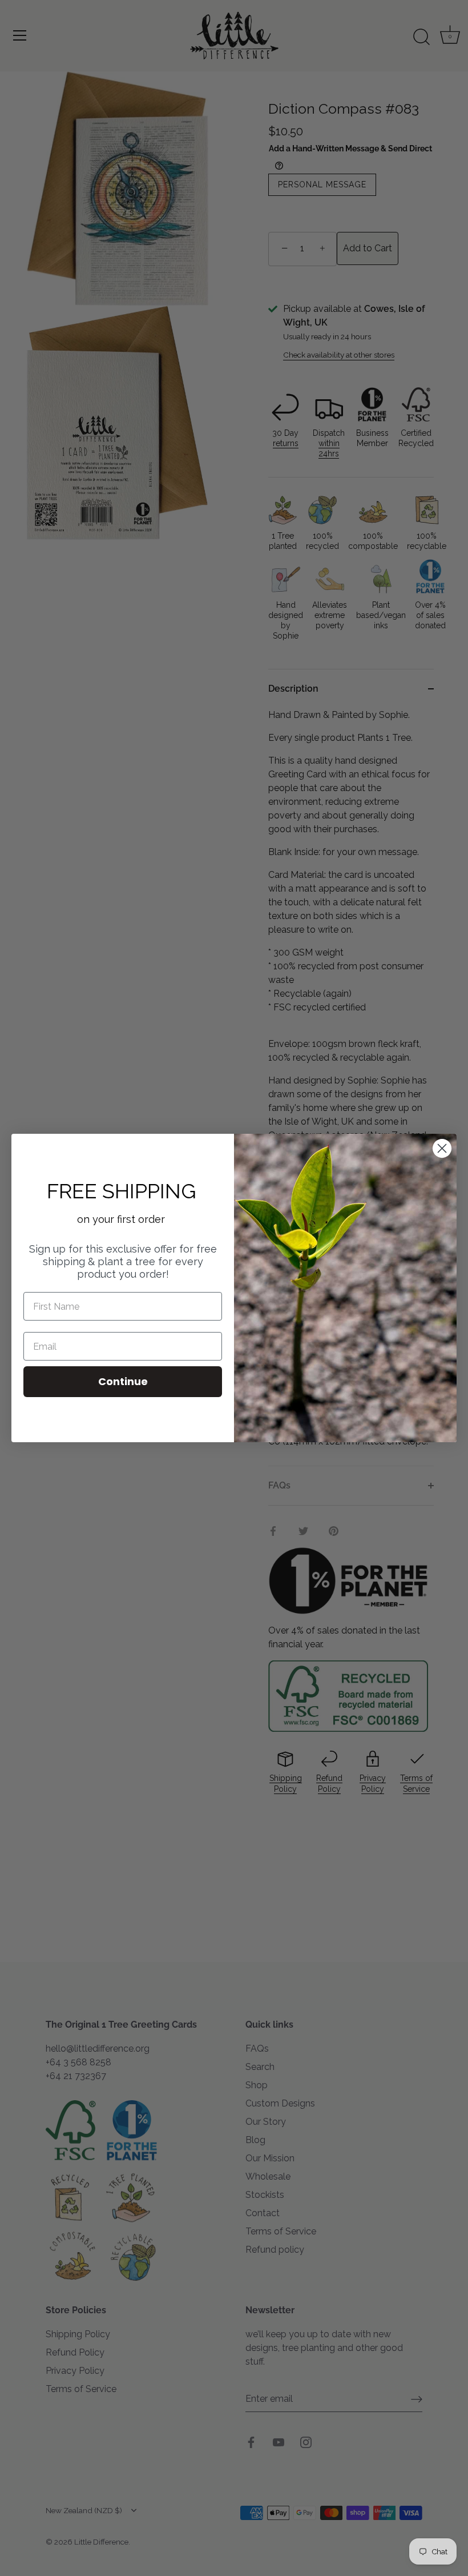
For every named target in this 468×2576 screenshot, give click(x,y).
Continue (123, 1381)
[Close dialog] (442, 1148)
